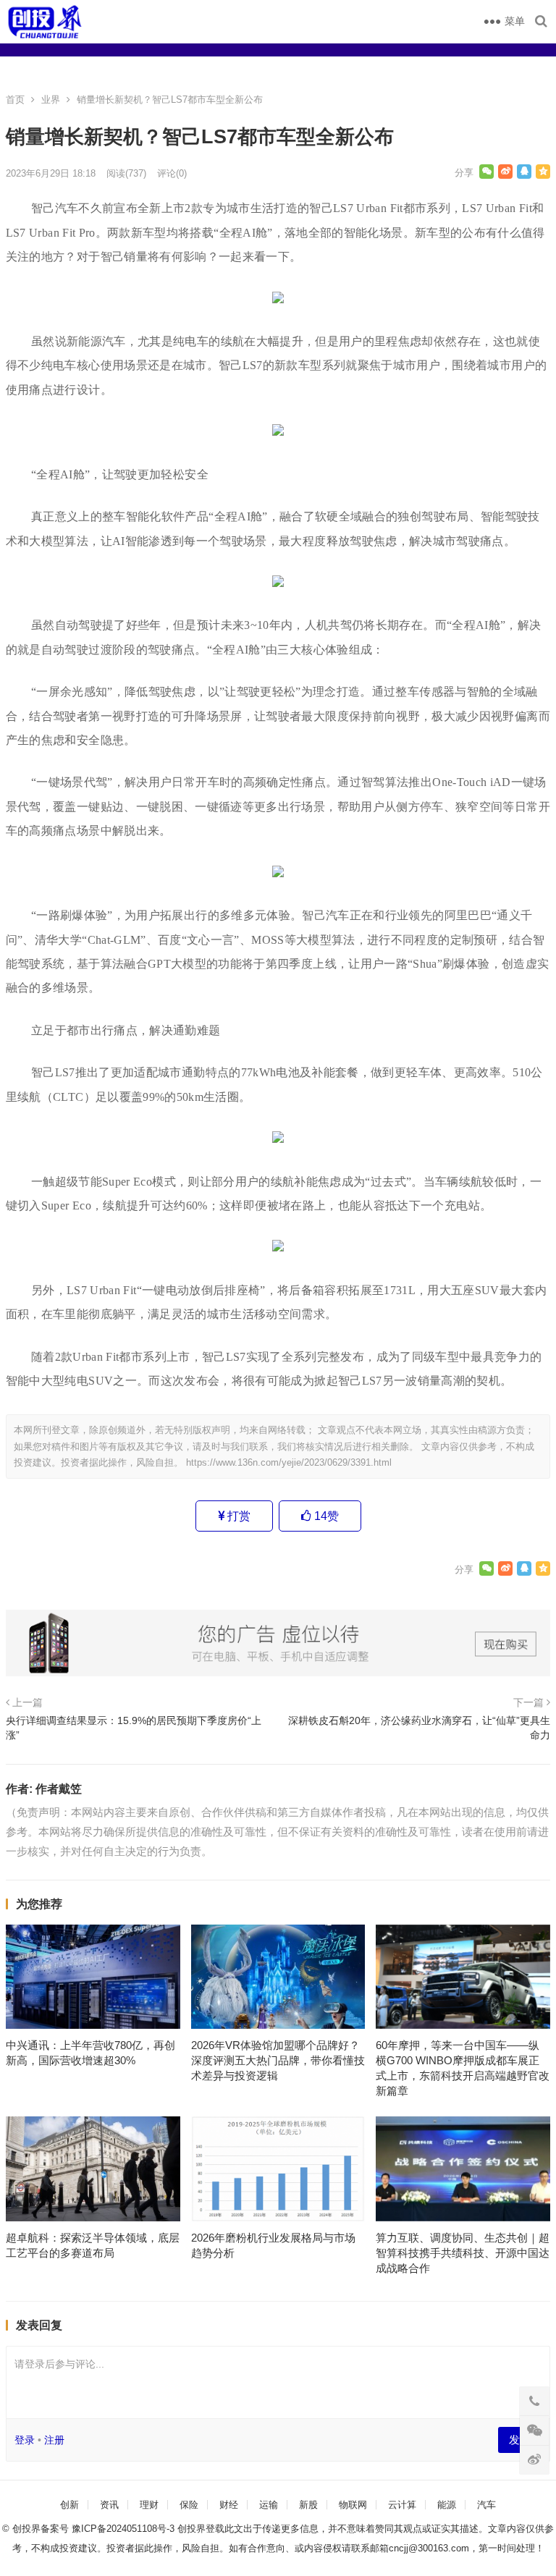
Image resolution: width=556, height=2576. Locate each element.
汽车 (486, 2505)
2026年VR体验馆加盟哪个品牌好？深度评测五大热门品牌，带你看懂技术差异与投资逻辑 (278, 2060)
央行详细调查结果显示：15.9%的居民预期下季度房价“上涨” (134, 1728)
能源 (447, 2505)
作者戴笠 (59, 1789)
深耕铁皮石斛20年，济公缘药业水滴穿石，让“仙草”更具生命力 (419, 1728)
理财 (149, 2505)
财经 (229, 2505)
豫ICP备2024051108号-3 (125, 2529)
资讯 (109, 2505)
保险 (189, 2505)
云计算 (402, 2505)
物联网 (353, 2505)
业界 (51, 100)
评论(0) (172, 173)
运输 (269, 2505)
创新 (69, 2505)
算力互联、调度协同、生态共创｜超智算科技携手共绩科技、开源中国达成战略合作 (463, 2253)
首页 (15, 100)
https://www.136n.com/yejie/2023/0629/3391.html (289, 1462)
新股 (308, 2505)
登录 (25, 2440)
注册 (54, 2440)
